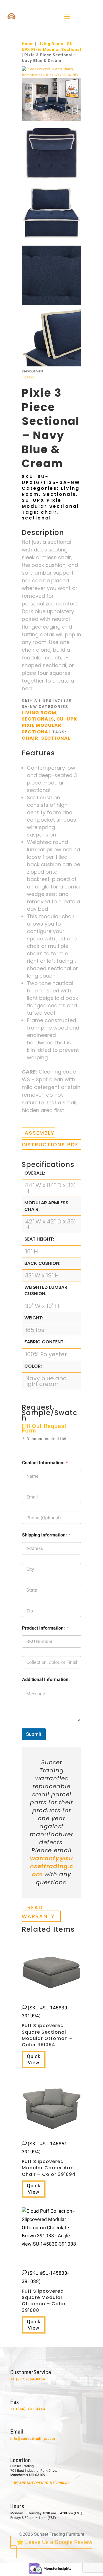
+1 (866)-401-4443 (28, 2409)
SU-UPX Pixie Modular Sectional (51, 47)
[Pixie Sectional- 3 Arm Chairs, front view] (51, 75)
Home (28, 44)
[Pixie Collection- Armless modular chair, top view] (51, 181)
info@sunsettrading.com (33, 2439)
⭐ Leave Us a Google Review (55, 2542)
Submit (34, 1734)
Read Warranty (38, 1912)
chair (49, 512)
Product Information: (45, 1628)
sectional (36, 518)
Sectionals (60, 494)
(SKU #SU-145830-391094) (47, 2026)
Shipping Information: (46, 1535)
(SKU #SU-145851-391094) (49, 2159)
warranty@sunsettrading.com (52, 1866)
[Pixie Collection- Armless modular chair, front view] (51, 242)
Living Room (50, 44)
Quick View (34, 2060)
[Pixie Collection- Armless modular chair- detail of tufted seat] (51, 304)
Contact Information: (45, 1463)
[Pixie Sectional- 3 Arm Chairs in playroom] (51, 120)
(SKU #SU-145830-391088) (45, 2292)
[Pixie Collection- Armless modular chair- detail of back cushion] (51, 365)
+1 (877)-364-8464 (28, 2379)
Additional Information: (46, 1680)
